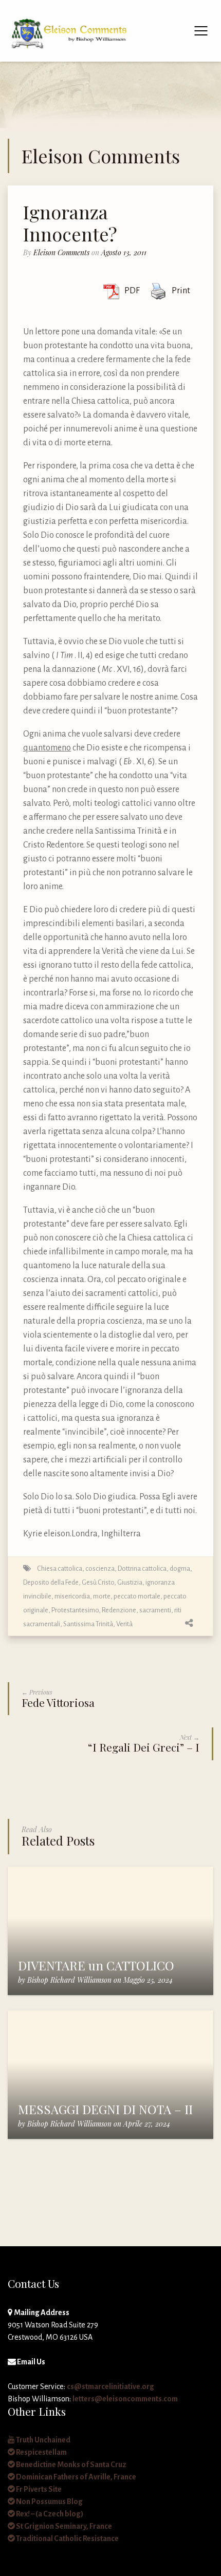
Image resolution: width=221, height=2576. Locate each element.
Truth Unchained (43, 2440)
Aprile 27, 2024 (147, 2124)
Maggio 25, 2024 (148, 1980)
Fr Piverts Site (38, 2489)
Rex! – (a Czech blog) (49, 2514)
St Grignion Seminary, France (63, 2526)
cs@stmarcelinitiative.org (110, 2386)
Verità (124, 1624)
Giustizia (130, 1582)
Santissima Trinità (88, 1624)
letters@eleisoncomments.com (125, 2399)
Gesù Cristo (98, 1582)
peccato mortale (137, 1596)
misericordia (72, 1596)
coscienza (100, 1568)
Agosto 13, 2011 (124, 252)
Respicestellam (41, 2452)
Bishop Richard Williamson (69, 1980)
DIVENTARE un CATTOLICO (96, 1965)
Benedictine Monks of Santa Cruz (71, 2465)
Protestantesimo (75, 1610)
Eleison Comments (61, 252)
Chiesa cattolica (60, 1568)
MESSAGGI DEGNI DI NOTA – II (105, 2109)
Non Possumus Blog (49, 2502)
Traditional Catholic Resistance (67, 2539)
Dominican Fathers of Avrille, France (76, 2477)
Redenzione (119, 1610)
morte (102, 1596)
